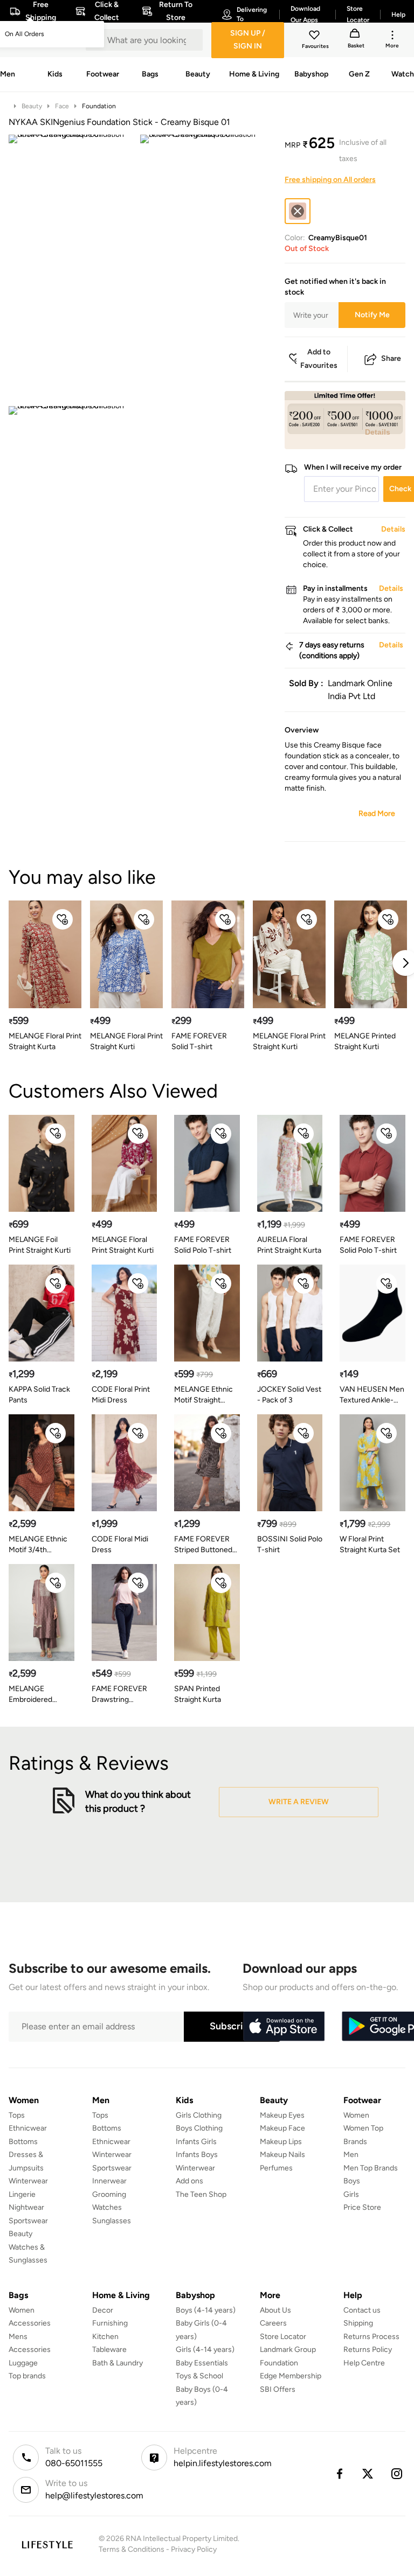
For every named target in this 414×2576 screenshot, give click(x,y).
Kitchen (105, 2337)
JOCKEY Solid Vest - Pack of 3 (289, 1395)
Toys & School (199, 2376)
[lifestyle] (47, 2544)
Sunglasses (112, 2221)
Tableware (109, 2350)
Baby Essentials (202, 2363)
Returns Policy (368, 2350)
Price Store (362, 2207)
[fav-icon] (315, 37)
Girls (351, 2194)
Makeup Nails (282, 2155)
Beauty (32, 106)
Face (62, 106)
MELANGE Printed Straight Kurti (365, 1041)
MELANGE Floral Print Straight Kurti (126, 1041)
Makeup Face (282, 2128)
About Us (275, 2310)
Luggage (23, 2363)
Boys (352, 2181)
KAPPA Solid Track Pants (39, 1395)
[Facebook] (339, 2474)
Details (378, 432)
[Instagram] (397, 2474)
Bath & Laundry (118, 2363)
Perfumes (276, 2168)
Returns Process (371, 2337)
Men (351, 2155)
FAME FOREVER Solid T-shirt (199, 1041)
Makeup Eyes (282, 2115)
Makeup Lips (281, 2142)
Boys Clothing (199, 2128)
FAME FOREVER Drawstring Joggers (119, 1695)
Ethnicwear (28, 2128)
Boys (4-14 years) (206, 2310)
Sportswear (28, 2221)
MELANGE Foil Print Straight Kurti (40, 1245)
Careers (273, 2323)
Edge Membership (291, 2376)
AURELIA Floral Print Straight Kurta (289, 1245)
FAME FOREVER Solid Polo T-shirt (203, 1245)
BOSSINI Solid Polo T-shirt (290, 1544)
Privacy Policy (194, 2549)
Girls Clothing (199, 2115)
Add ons (189, 2181)
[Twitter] (368, 2474)
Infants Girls (196, 2142)
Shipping (358, 2323)
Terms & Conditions (132, 2549)
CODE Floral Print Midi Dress (121, 1395)
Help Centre (364, 2363)
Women (356, 2115)
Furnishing (110, 2323)
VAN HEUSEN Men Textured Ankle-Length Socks (372, 1395)
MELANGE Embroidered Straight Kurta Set (39, 1695)
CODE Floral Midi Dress (120, 1544)
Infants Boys (197, 2155)
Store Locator (283, 2337)
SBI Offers (278, 2389)
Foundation (99, 106)
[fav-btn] (63, 919)
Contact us (362, 2310)
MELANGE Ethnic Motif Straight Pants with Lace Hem (203, 1395)
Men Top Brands (371, 2168)
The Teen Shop (201, 2194)
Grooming (109, 2194)
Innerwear (109, 2181)
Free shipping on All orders (330, 180)
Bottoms (23, 2142)
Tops (17, 2115)
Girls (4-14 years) (205, 2350)
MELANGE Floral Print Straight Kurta (45, 1041)
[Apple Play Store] (284, 2027)
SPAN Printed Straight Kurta (198, 1694)
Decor (103, 2310)
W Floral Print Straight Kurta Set (370, 1544)
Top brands (27, 2376)
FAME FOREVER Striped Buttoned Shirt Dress (203, 1545)
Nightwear (26, 2207)
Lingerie (22, 2194)
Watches (107, 2207)
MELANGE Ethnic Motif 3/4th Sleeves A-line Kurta (38, 1545)
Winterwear (28, 2181)
